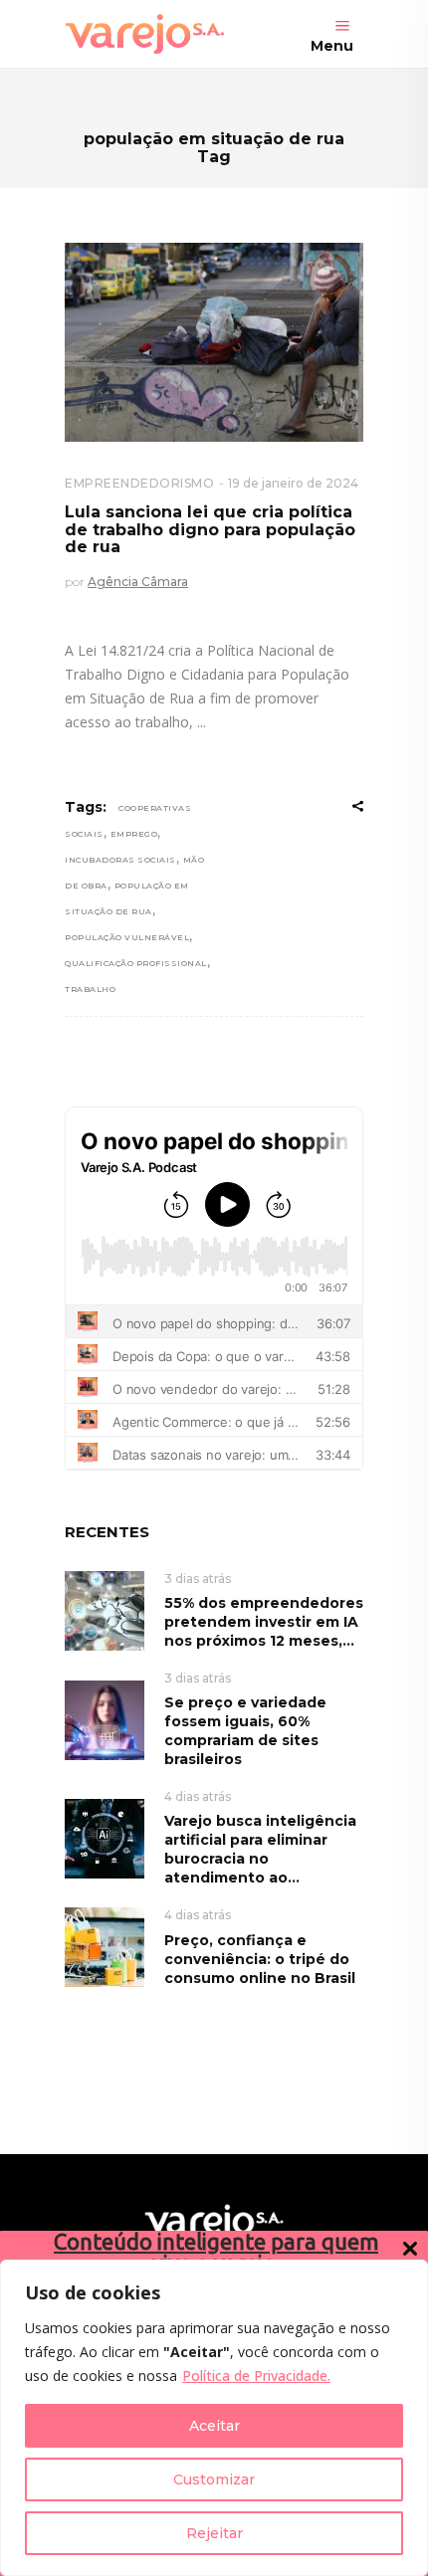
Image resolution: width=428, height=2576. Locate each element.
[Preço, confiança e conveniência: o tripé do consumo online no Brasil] (105, 1947)
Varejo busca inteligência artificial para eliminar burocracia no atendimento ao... (260, 1849)
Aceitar (214, 2426)
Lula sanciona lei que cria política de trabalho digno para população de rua (210, 529)
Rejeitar (214, 2533)
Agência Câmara (138, 582)
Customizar (214, 2479)
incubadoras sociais (120, 860)
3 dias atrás (198, 1579)
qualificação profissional (136, 963)
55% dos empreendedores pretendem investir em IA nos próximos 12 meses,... (264, 1622)
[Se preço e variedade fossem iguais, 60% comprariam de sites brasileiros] (105, 1719)
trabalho (90, 989)
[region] (214, 2418)
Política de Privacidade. (256, 2376)
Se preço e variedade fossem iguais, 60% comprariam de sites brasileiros (245, 1731)
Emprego (134, 834)
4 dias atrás (198, 1796)
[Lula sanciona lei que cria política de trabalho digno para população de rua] (214, 342)
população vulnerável (127, 937)
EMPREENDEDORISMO (139, 483)
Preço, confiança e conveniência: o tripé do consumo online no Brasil (260, 1959)
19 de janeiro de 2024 (293, 483)
